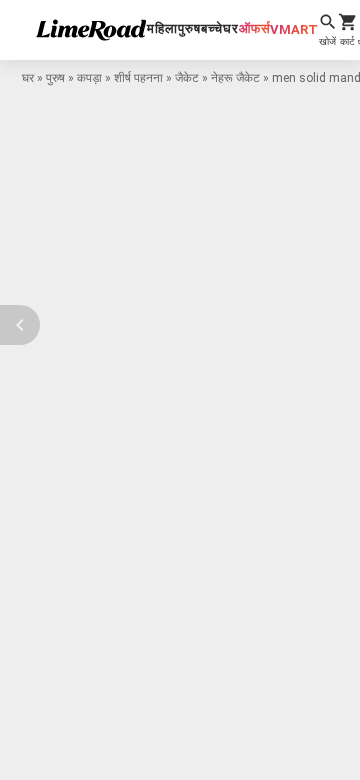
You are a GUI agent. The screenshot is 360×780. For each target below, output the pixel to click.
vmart (294, 29)
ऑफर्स (254, 28)
